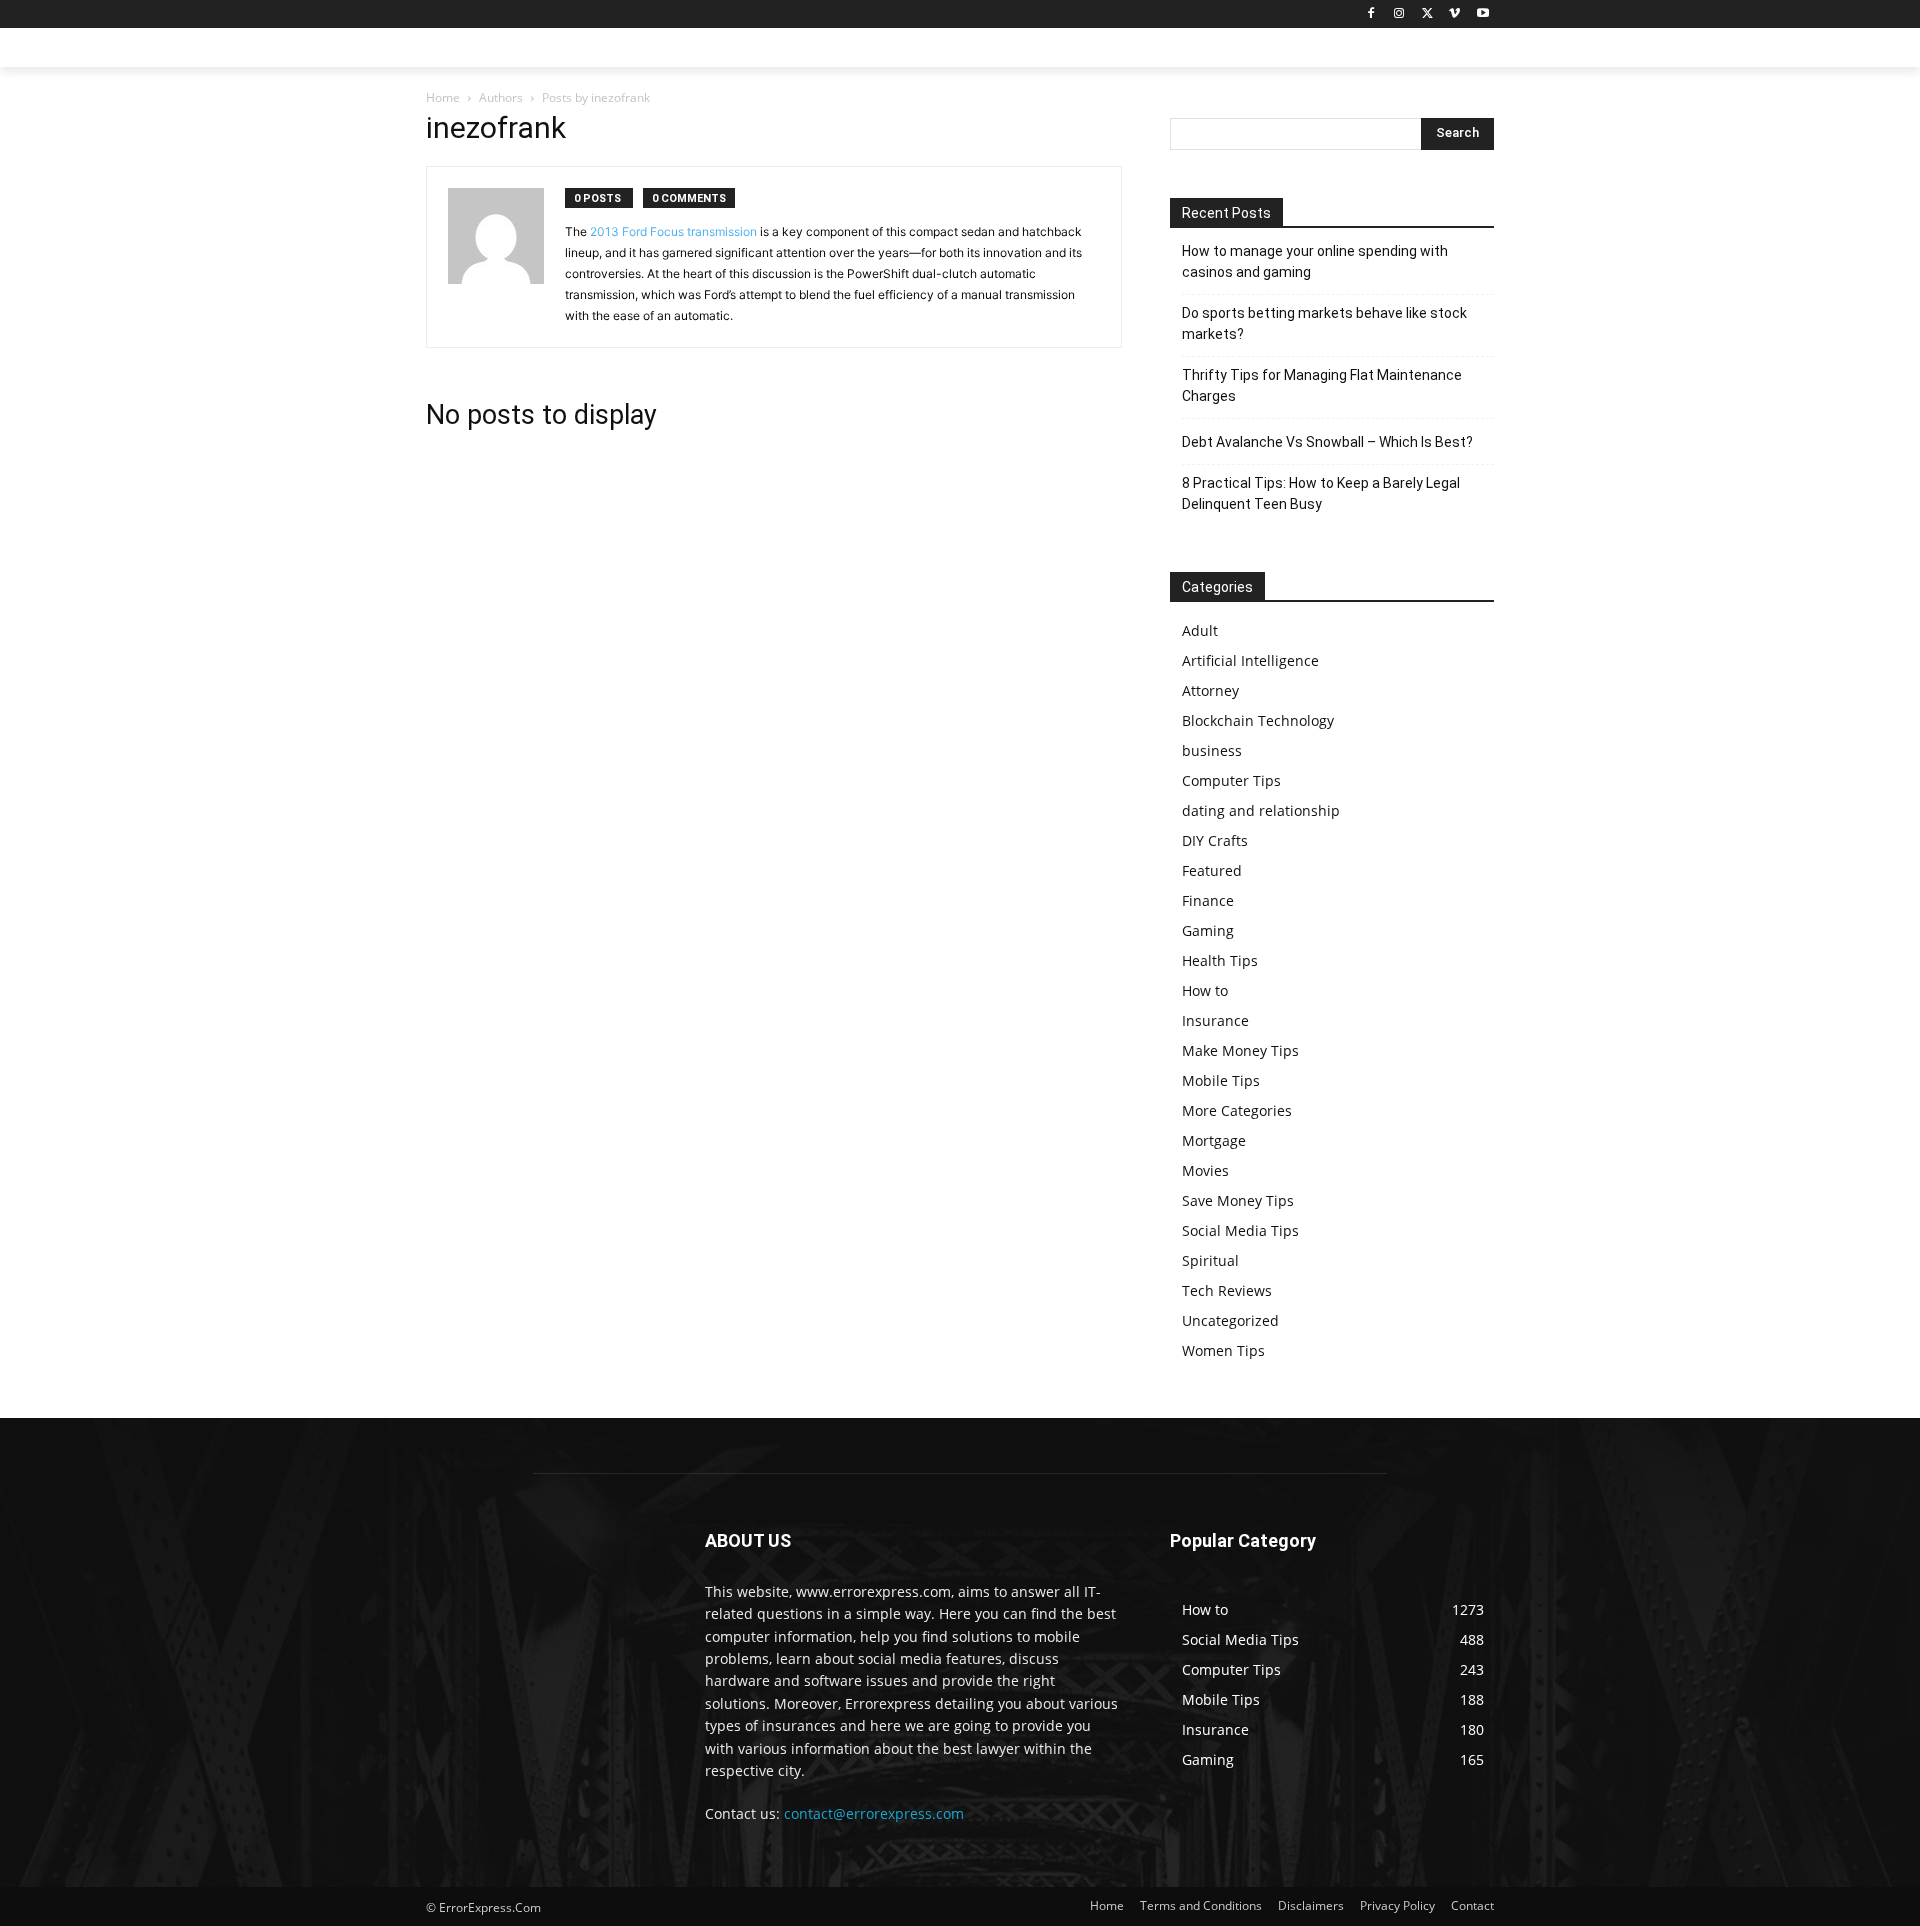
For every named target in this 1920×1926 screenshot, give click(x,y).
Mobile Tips (1221, 1080)
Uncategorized (1230, 1320)
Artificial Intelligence (1250, 660)
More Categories (1237, 1110)
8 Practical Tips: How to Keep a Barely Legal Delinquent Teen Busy (1321, 493)
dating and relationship (1261, 810)
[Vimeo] (1454, 14)
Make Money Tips (1240, 1050)
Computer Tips (1231, 780)
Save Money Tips (1238, 1200)
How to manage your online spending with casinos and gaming (1315, 261)
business (1212, 750)
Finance (1208, 900)
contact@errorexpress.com (874, 1813)
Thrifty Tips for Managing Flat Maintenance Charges (1322, 385)
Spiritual (1210, 1260)
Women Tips (1223, 1350)
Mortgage (1214, 1140)
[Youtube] (1482, 14)
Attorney (1210, 690)
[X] (1427, 14)
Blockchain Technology (1258, 720)
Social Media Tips (1240, 1230)
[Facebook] (1371, 14)
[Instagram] (1399, 14)
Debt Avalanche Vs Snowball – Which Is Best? (1327, 442)
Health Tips (1220, 960)
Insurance (1215, 1020)
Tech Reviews (1227, 1290)
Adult (1200, 630)
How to (1205, 990)
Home (443, 97)
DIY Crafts (1215, 840)
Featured (1212, 870)
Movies (1205, 1170)
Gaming (1208, 930)
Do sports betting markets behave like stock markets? (1324, 323)
